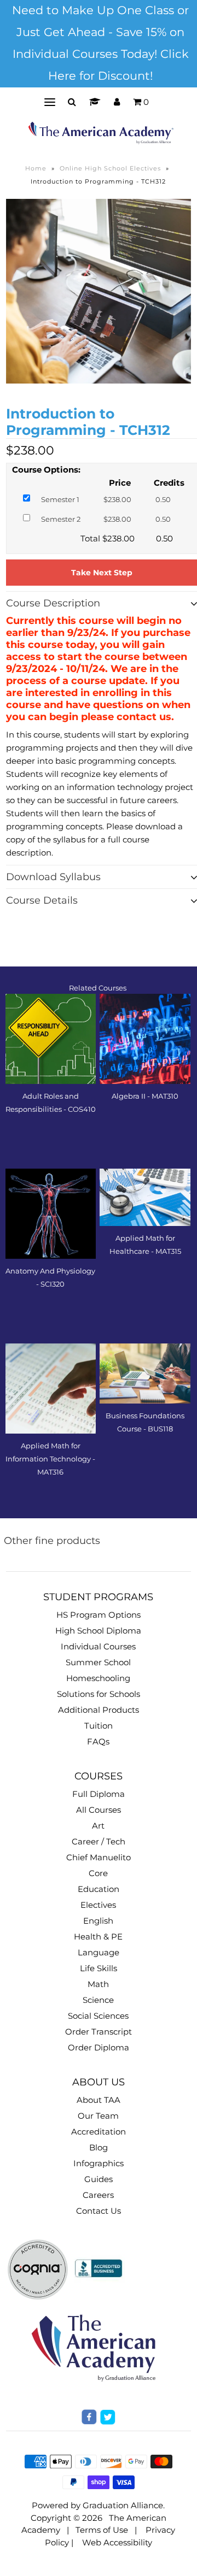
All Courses (99, 1810)
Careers (98, 2195)
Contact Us (99, 2211)
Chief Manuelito (99, 1857)
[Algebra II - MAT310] (145, 1039)
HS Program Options (99, 1615)
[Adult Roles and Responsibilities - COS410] (51, 1039)
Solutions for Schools (99, 1694)
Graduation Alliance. (124, 2505)
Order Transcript (99, 2032)
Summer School (98, 1662)
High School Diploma (98, 1631)
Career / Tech (99, 1841)
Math (98, 1984)
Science (98, 2000)
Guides (99, 2179)
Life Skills (99, 1968)
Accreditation (99, 2132)
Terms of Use (102, 2530)
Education (99, 1889)
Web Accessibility (117, 2542)
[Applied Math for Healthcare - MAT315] (145, 1197)
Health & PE (98, 1937)
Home (36, 168)
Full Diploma (99, 1794)
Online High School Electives (110, 168)
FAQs (98, 1741)
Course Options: (46, 470)
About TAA (99, 2100)
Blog (99, 2147)
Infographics (99, 2163)
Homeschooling (98, 1678)
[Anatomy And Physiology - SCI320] (51, 1214)
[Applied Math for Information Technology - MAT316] (51, 1389)
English (98, 1921)
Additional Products (99, 1710)
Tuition (99, 1726)
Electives (98, 1905)
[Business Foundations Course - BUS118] (145, 1374)
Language (99, 1952)
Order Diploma (99, 2047)
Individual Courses (98, 1646)
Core (98, 1873)
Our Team (98, 2116)
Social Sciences (98, 2016)
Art (98, 1826)
